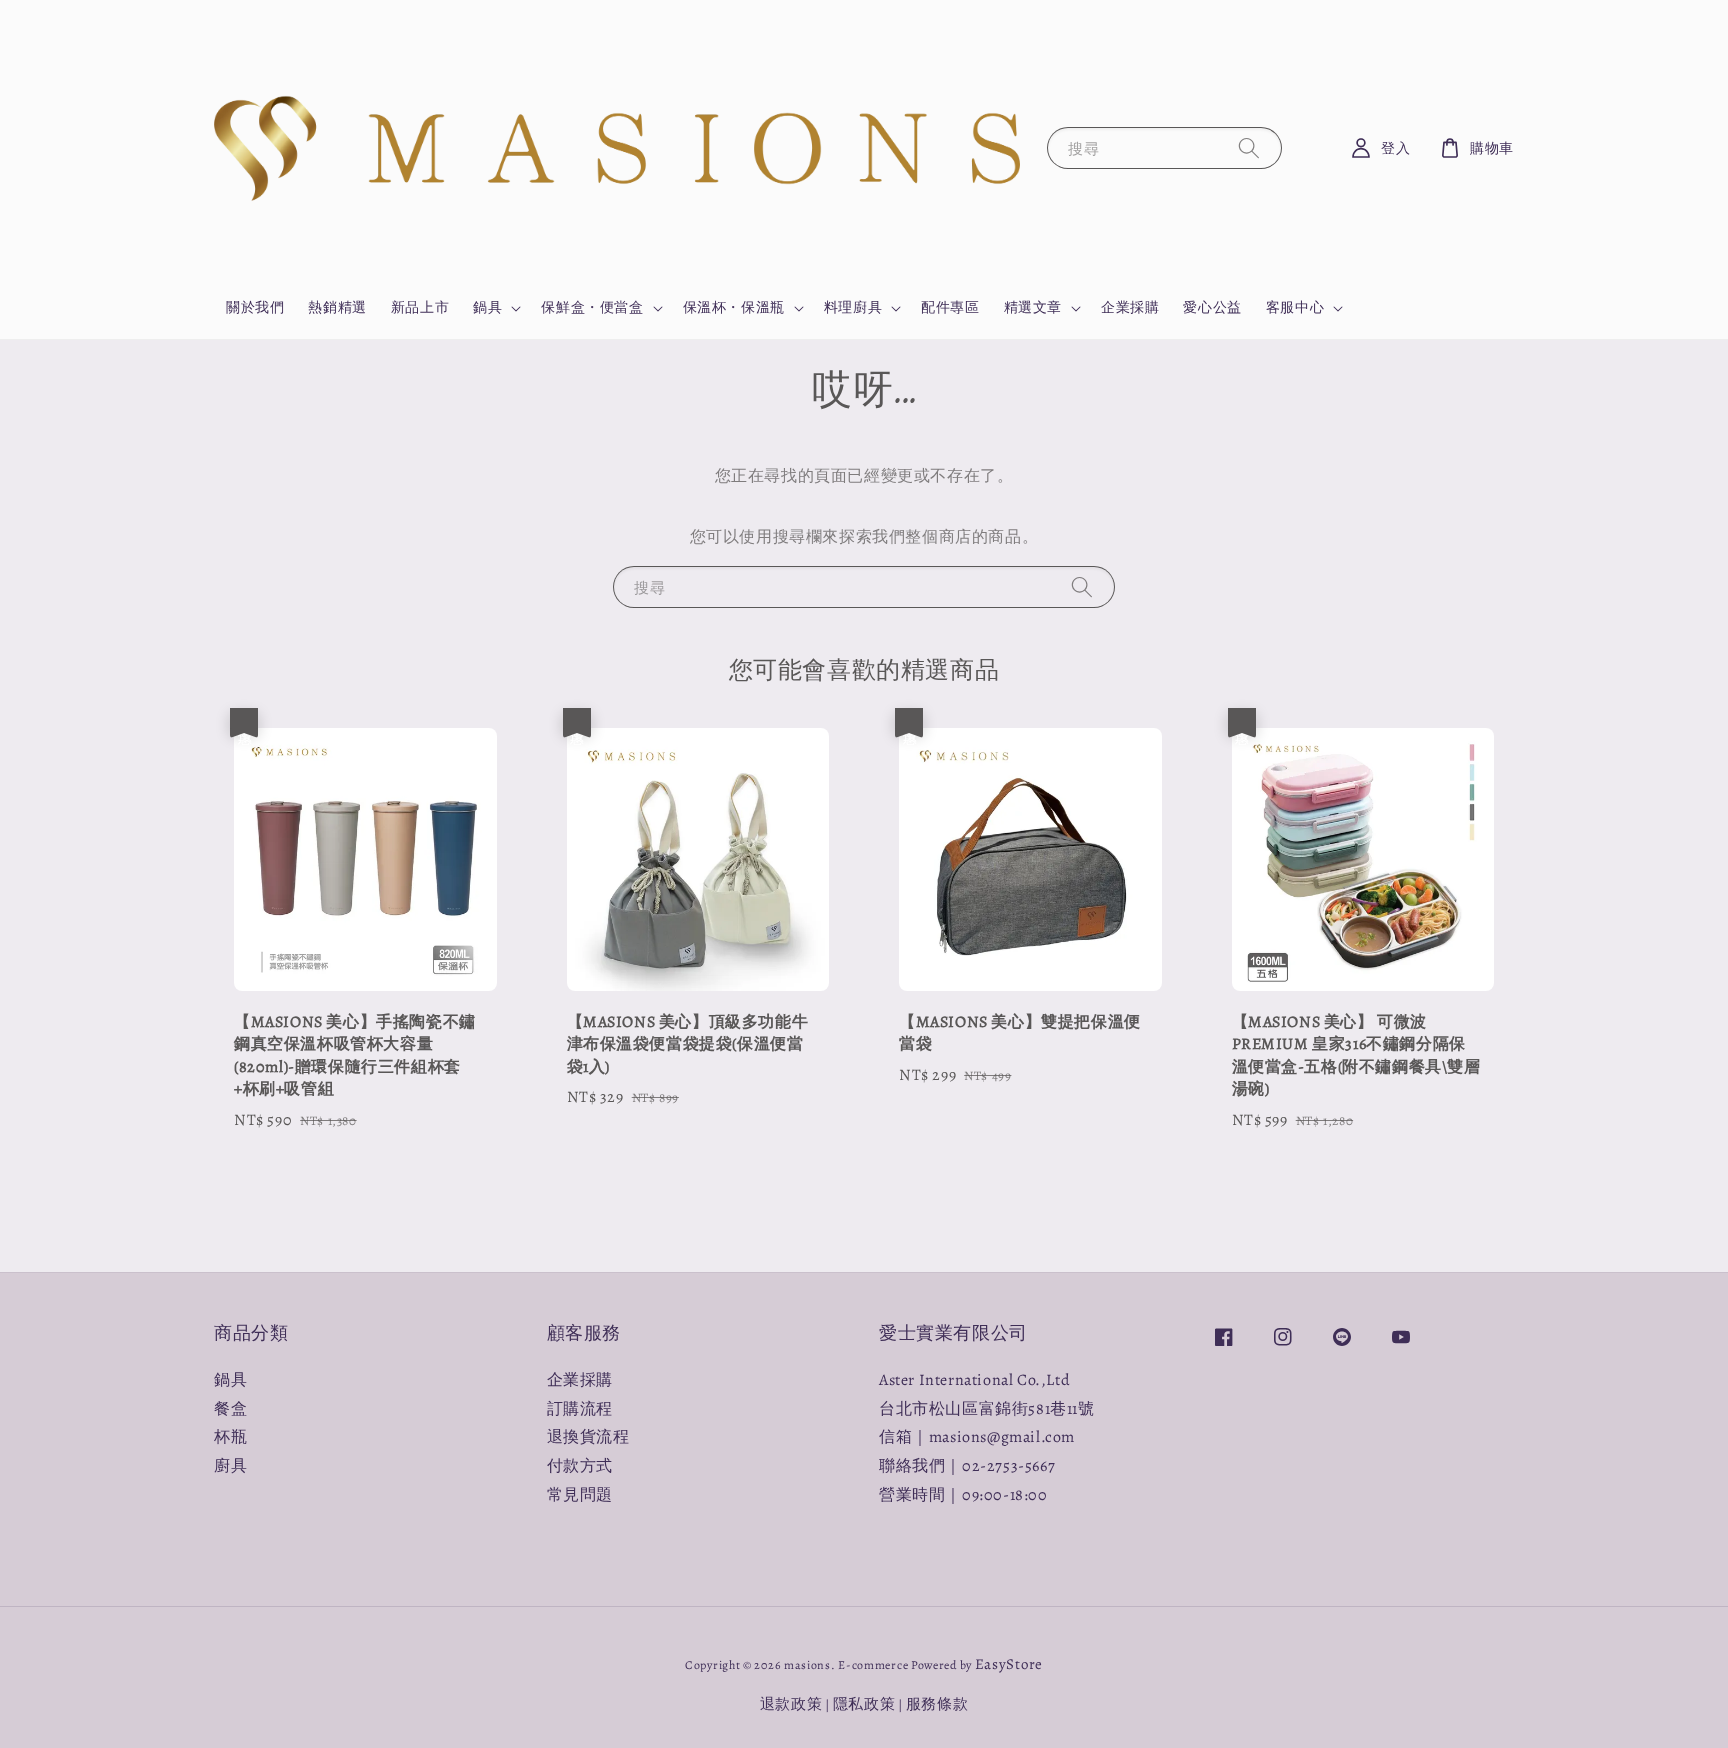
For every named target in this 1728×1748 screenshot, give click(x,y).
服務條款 (937, 1704)
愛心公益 (1212, 307)
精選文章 (1033, 308)
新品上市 (420, 307)
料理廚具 (853, 308)
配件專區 (950, 307)
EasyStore (1009, 1664)
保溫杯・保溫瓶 (734, 308)
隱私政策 (864, 1704)
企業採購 (1130, 307)
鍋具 (487, 308)
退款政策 (791, 1704)
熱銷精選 (337, 307)
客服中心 (1295, 308)
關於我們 (255, 307)
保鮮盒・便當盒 (592, 308)
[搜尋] (1249, 147)
